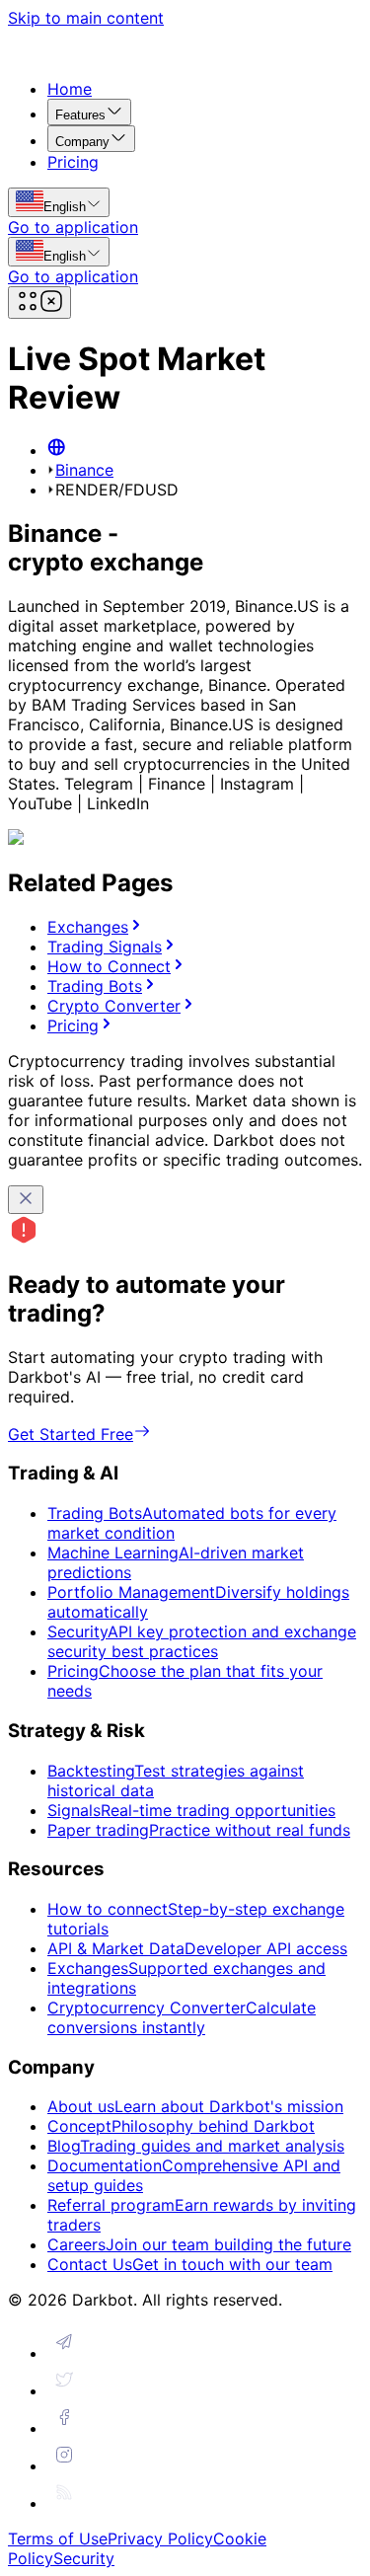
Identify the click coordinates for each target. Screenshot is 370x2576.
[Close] (26, 1200)
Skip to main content (86, 18)
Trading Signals (105, 947)
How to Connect (109, 966)
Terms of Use (58, 2538)
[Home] (56, 450)
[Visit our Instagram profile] (64, 2465)
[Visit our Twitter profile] (64, 2390)
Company (82, 142)
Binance (84, 470)
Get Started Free (71, 1434)
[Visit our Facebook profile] (64, 2428)
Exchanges (88, 927)
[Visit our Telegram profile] (64, 2353)
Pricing (73, 162)
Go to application (73, 227)
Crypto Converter (114, 1006)
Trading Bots (95, 986)
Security (84, 2558)
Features (80, 115)
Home (70, 89)
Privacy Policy (160, 2538)
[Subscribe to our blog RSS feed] (64, 2503)
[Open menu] (39, 303)
